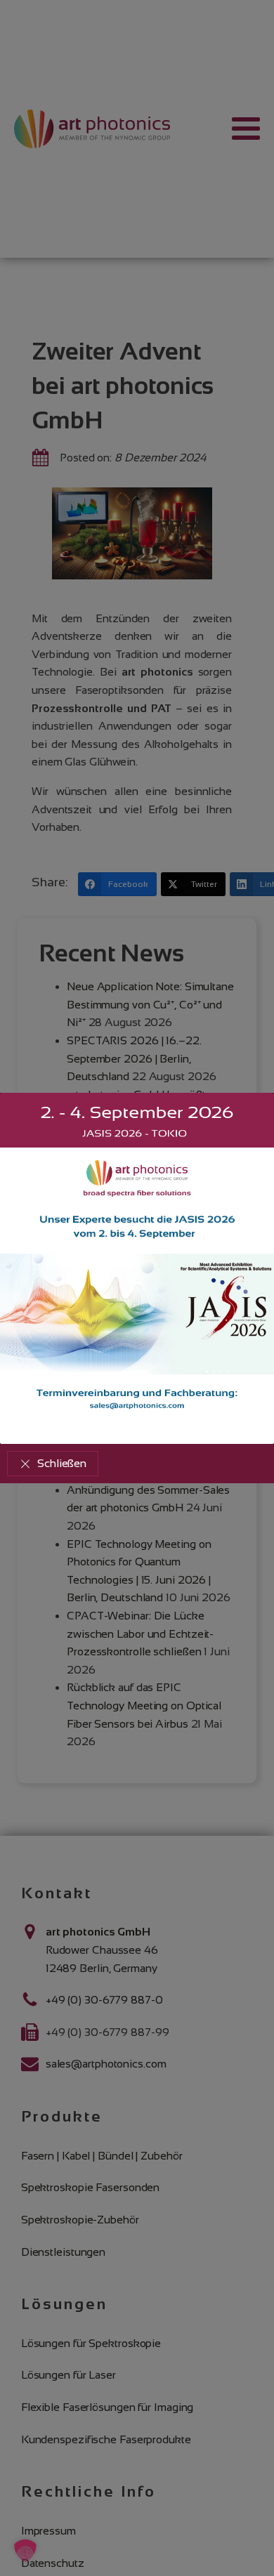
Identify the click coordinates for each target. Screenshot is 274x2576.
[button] (53, 1464)
